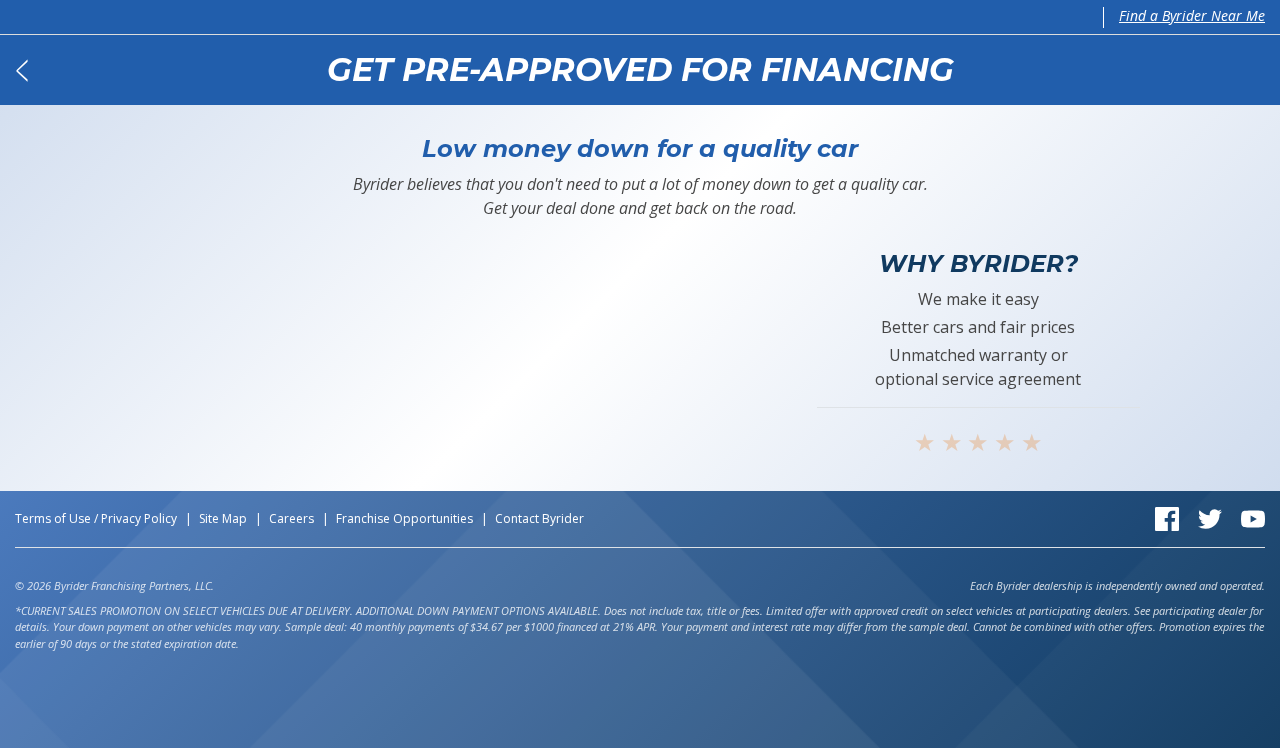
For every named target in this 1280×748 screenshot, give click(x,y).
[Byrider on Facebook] (1167, 517)
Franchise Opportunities (404, 518)
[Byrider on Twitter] (1210, 517)
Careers (291, 518)
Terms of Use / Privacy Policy (96, 518)
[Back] (21, 70)
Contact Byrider (539, 518)
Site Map (223, 518)
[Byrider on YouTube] (1253, 517)
